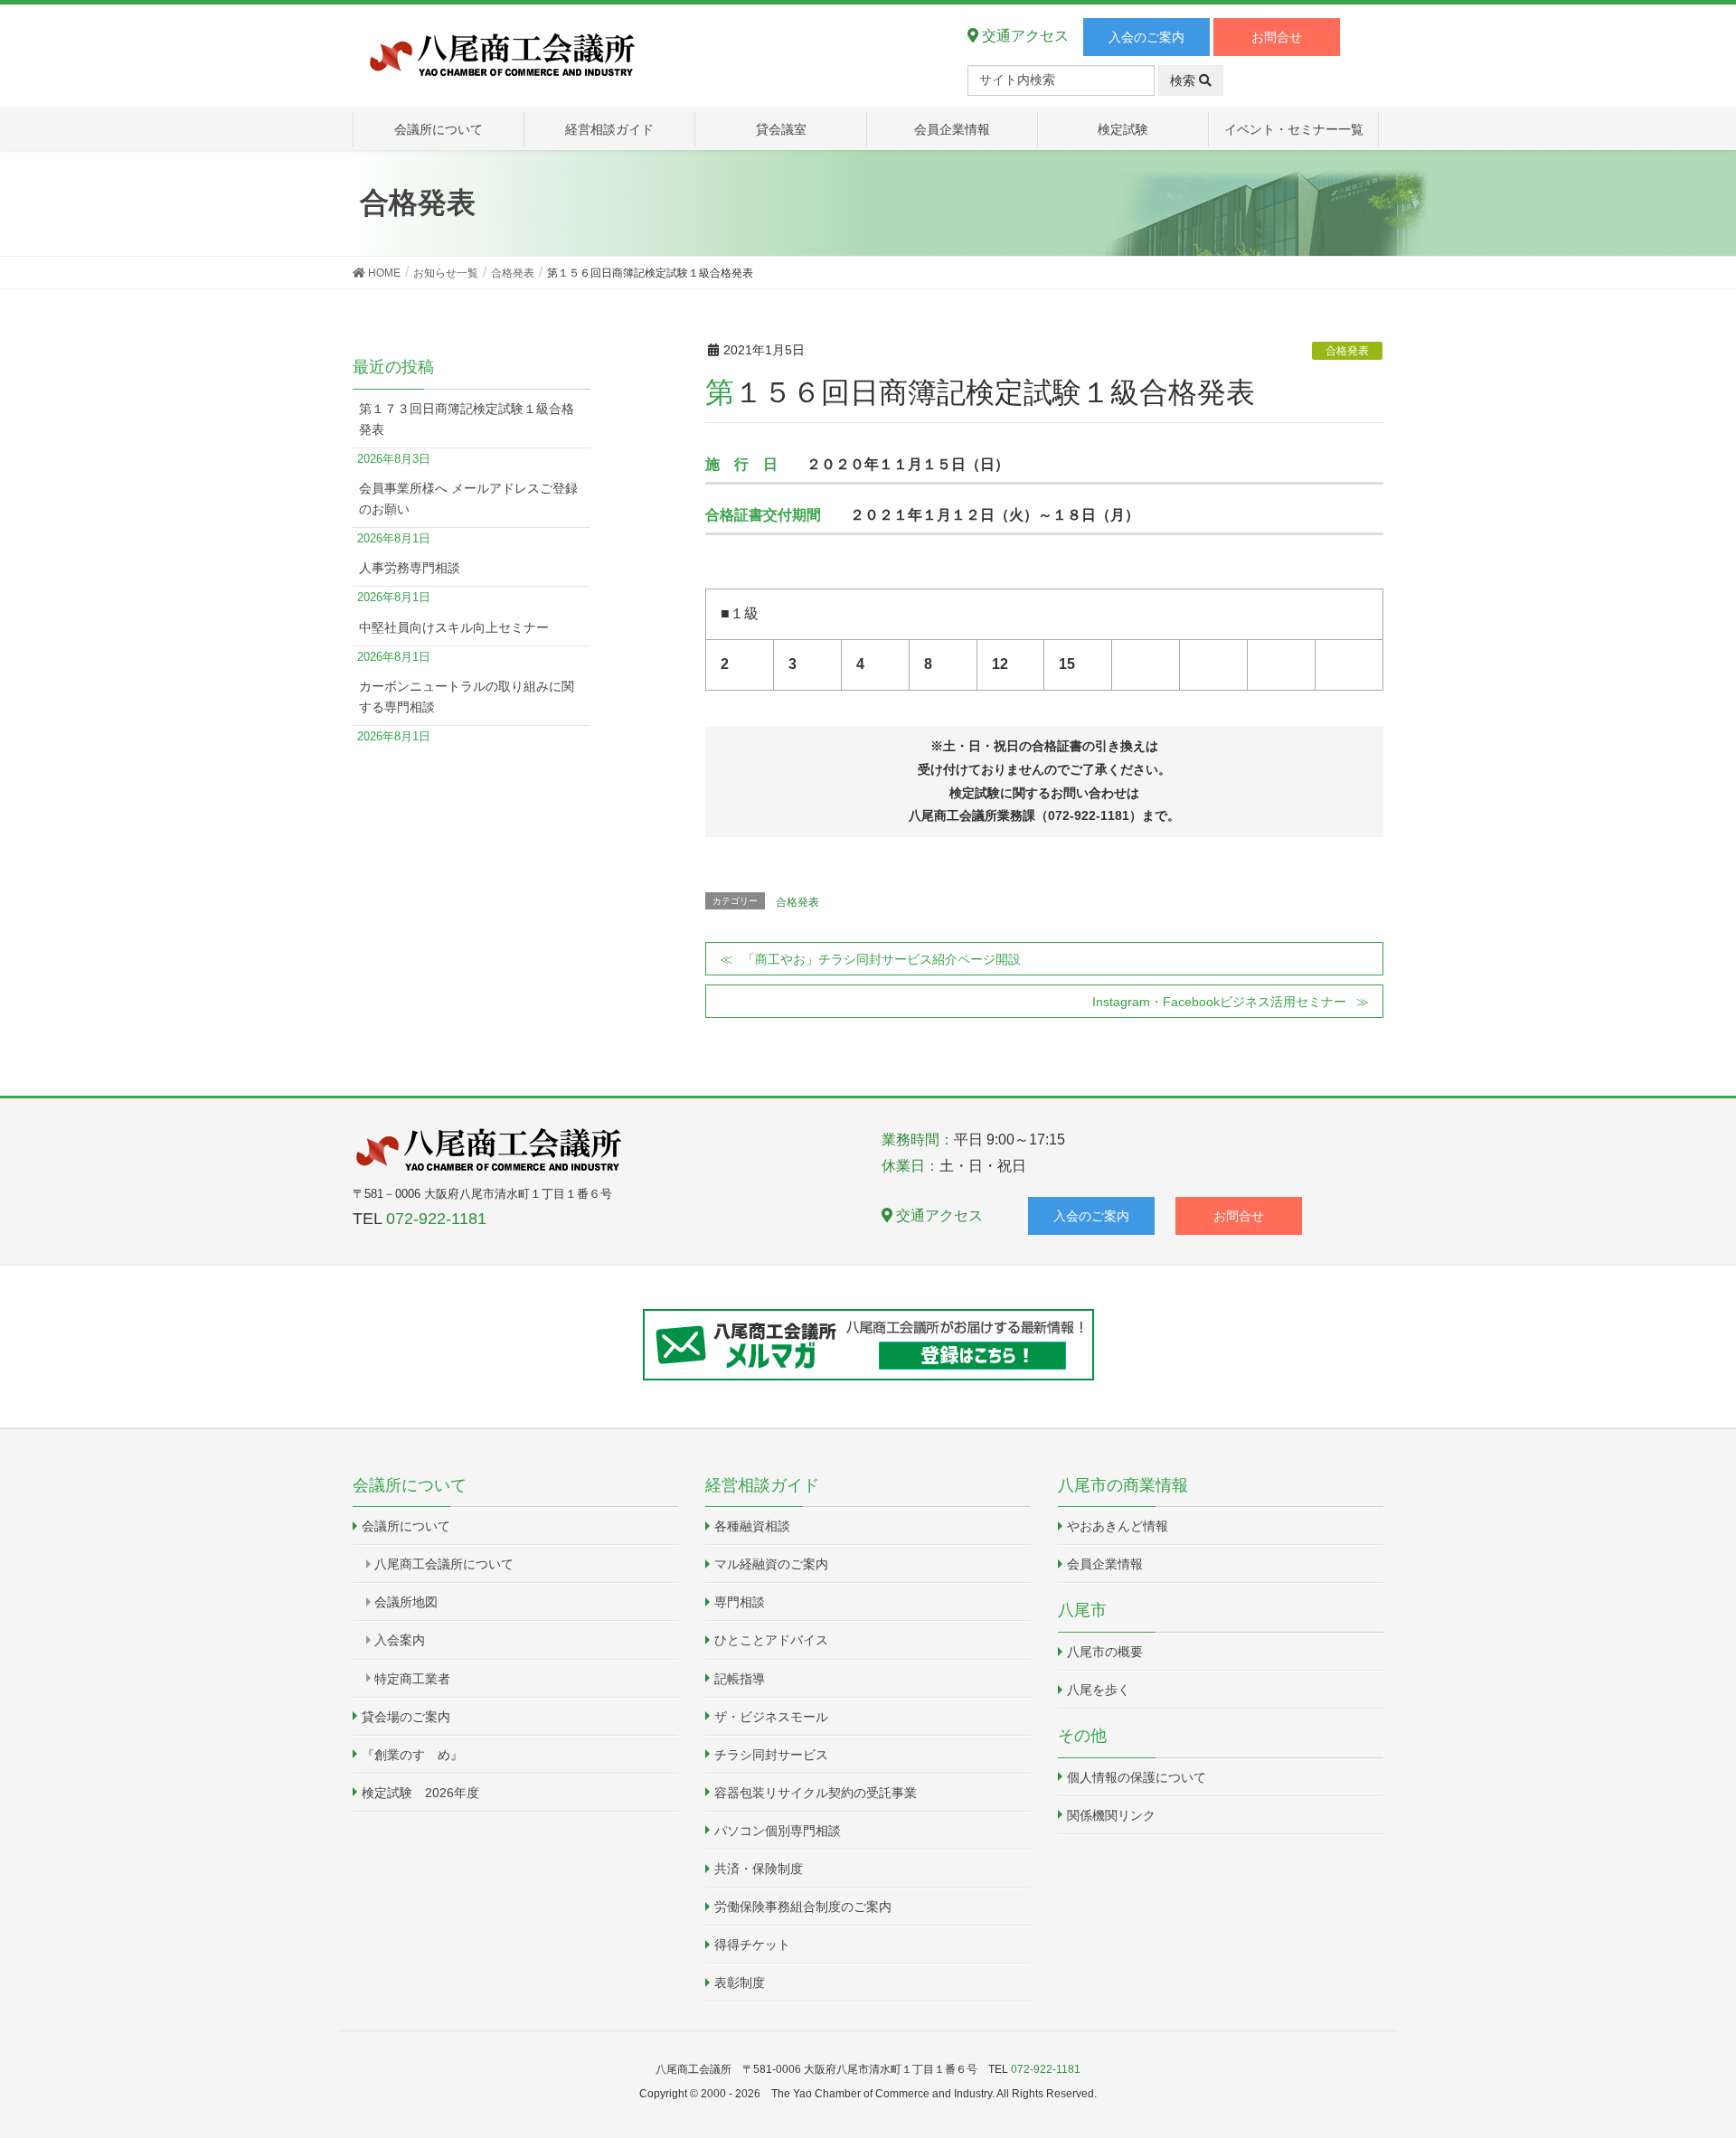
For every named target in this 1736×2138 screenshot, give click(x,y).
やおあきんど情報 (1118, 1526)
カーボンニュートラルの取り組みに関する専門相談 (467, 697)
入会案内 (400, 1640)
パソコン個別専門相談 (778, 1831)
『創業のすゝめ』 (412, 1755)
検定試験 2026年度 (420, 1793)
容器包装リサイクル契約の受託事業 (816, 1793)
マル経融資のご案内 (771, 1564)
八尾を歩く (1099, 1690)
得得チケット (752, 1945)
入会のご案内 (1146, 37)
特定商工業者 (412, 1679)
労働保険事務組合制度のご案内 (803, 1907)
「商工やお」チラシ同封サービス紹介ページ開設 (882, 959)
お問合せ (1277, 37)
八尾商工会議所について (444, 1564)
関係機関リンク (1111, 1815)
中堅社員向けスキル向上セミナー (454, 627)
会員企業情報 (1105, 1564)
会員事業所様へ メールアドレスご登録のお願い (468, 499)
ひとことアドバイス (771, 1640)
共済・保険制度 (759, 1869)
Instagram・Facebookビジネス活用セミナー (1219, 1002)
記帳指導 (740, 1679)
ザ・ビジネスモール (771, 1717)
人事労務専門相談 (410, 568)
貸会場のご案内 (406, 1717)
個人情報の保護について (1137, 1777)
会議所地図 (406, 1602)
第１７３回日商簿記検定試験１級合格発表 (467, 419)
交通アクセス (1024, 36)
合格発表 (1347, 351)
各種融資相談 (752, 1526)
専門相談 (740, 1602)
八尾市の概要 (1105, 1652)
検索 (1184, 80)
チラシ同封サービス (771, 1755)
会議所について (406, 1526)
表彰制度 (740, 1983)
